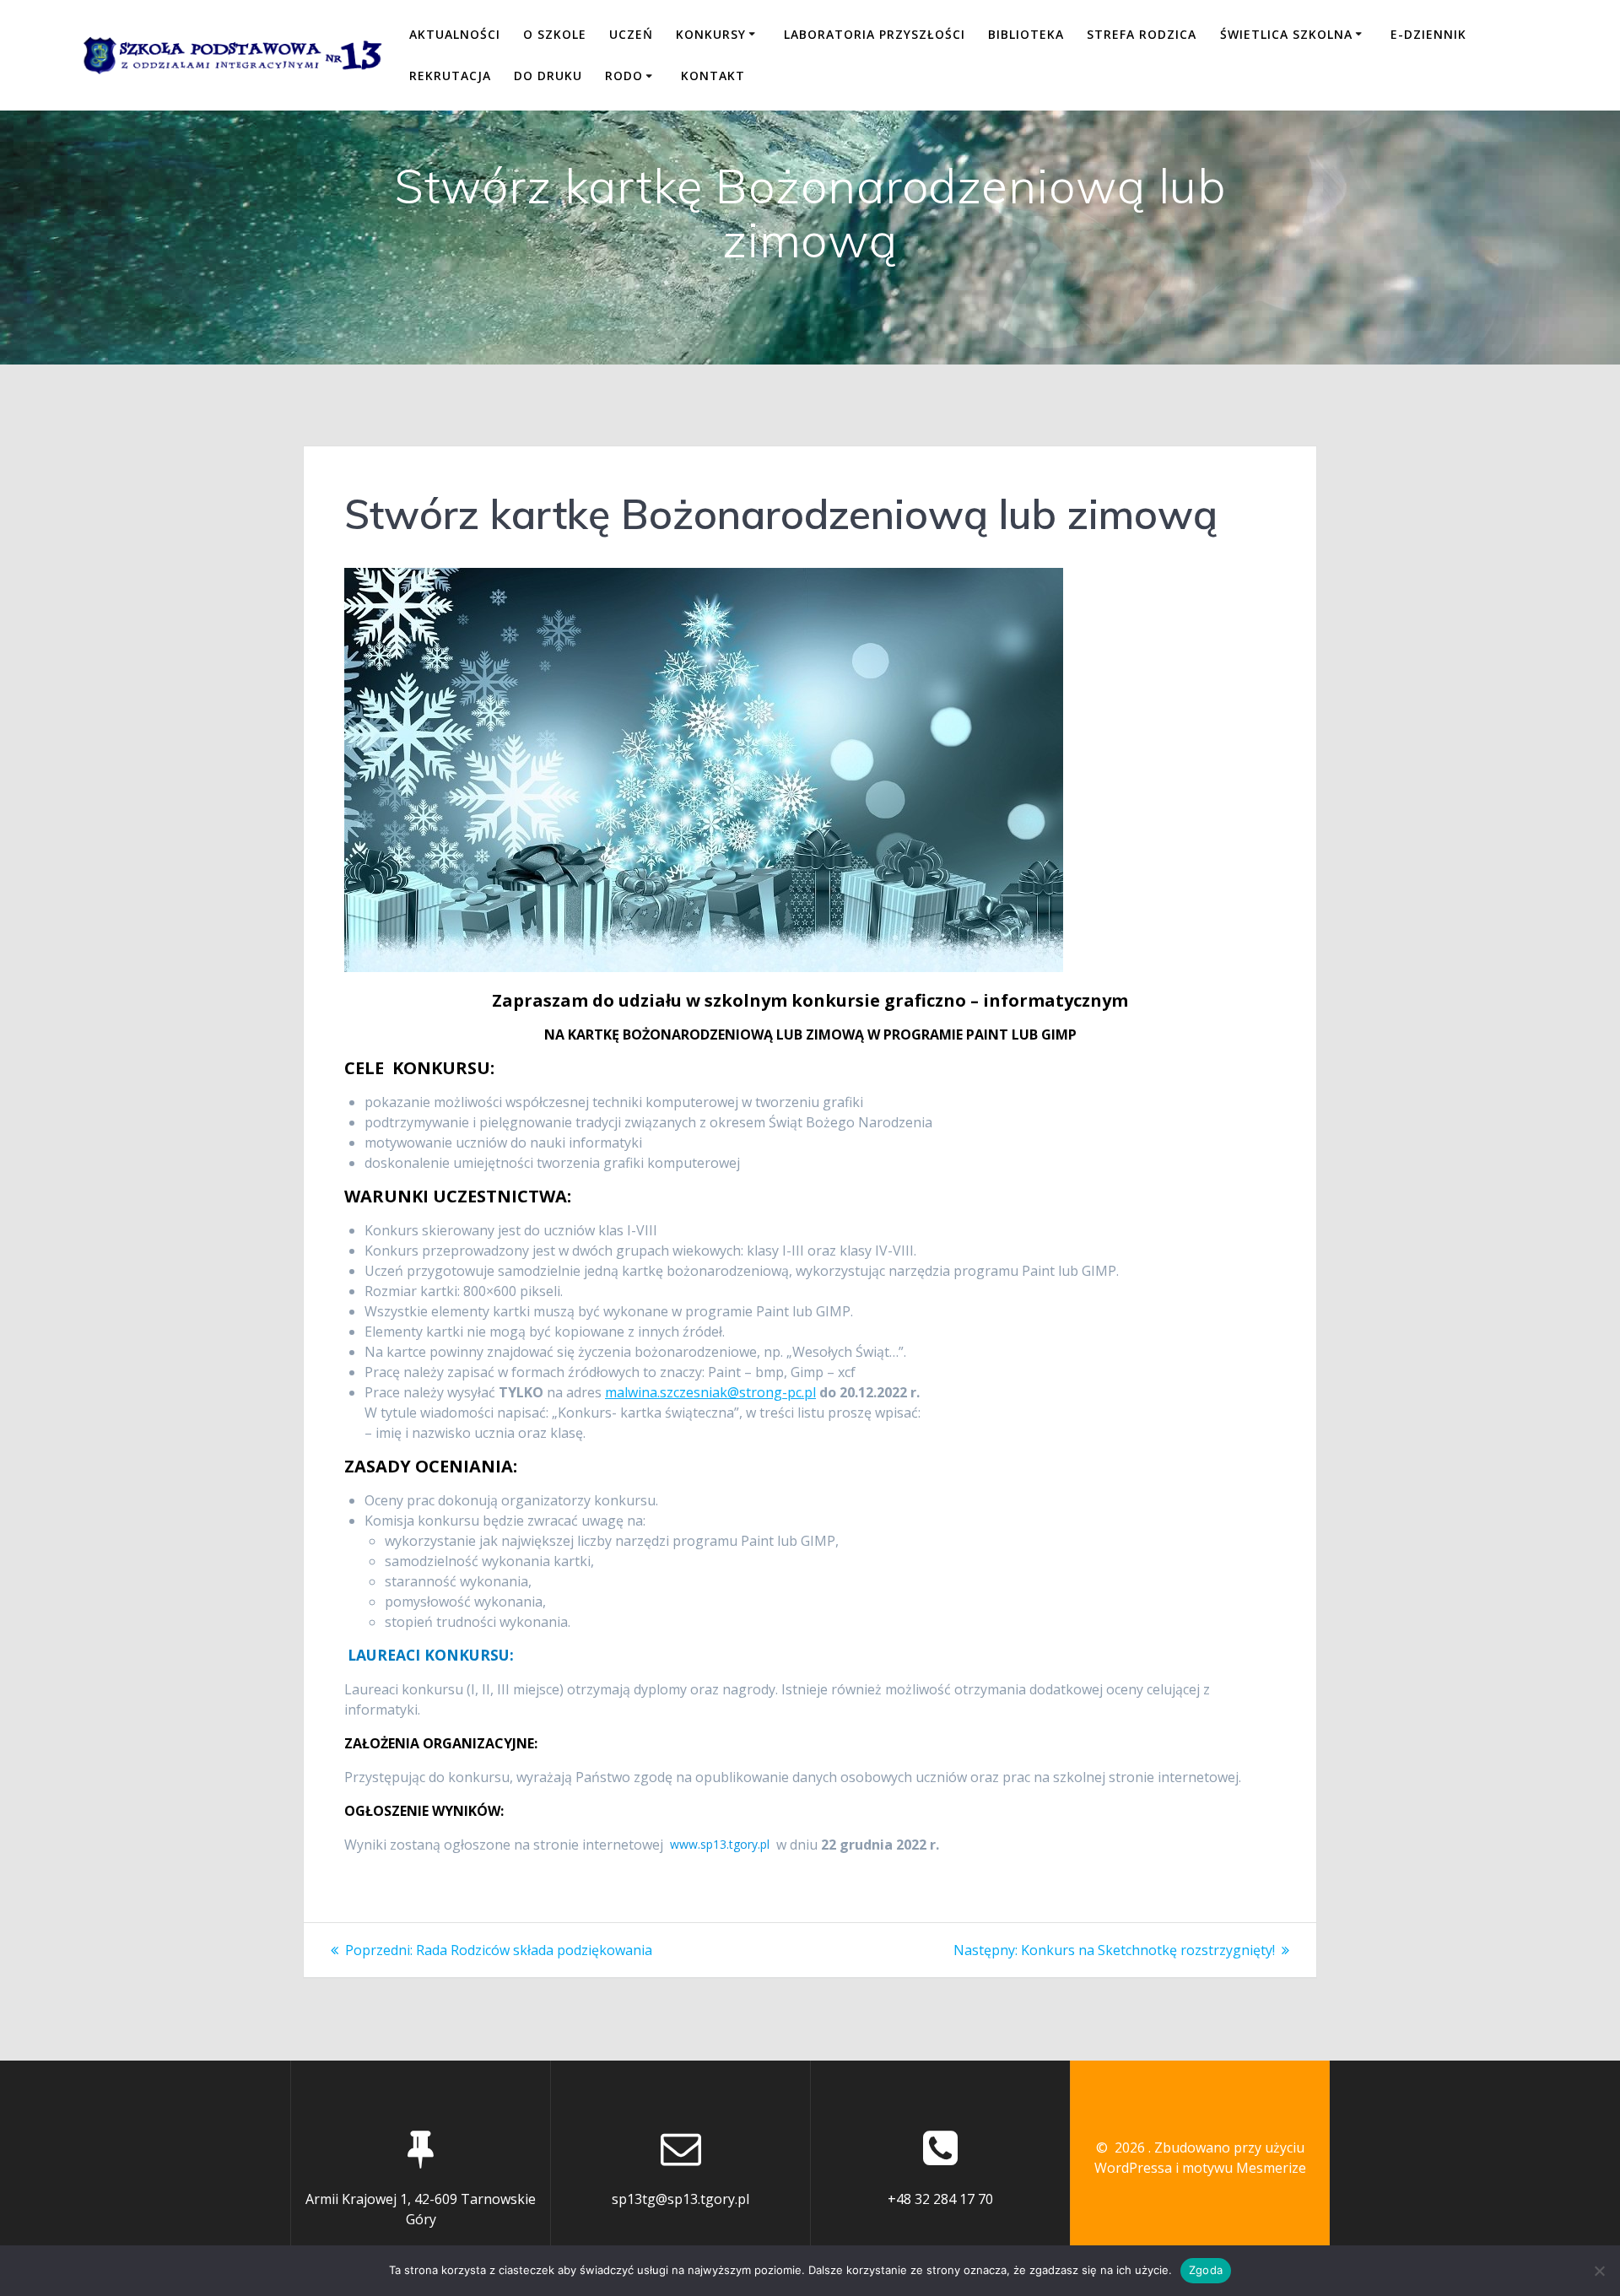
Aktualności (455, 34)
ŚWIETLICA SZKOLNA (1286, 34)
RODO (624, 76)
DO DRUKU (548, 76)
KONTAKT (713, 76)
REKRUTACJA (450, 76)
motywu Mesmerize (1244, 2168)
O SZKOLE (555, 34)
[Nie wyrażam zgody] (1599, 2271)
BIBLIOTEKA (1026, 34)
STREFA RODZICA (1142, 34)
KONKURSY (711, 34)
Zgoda (1206, 2270)
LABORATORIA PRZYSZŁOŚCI (875, 34)
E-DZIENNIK (1428, 34)
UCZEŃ (631, 34)
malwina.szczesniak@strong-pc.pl (710, 1392)
